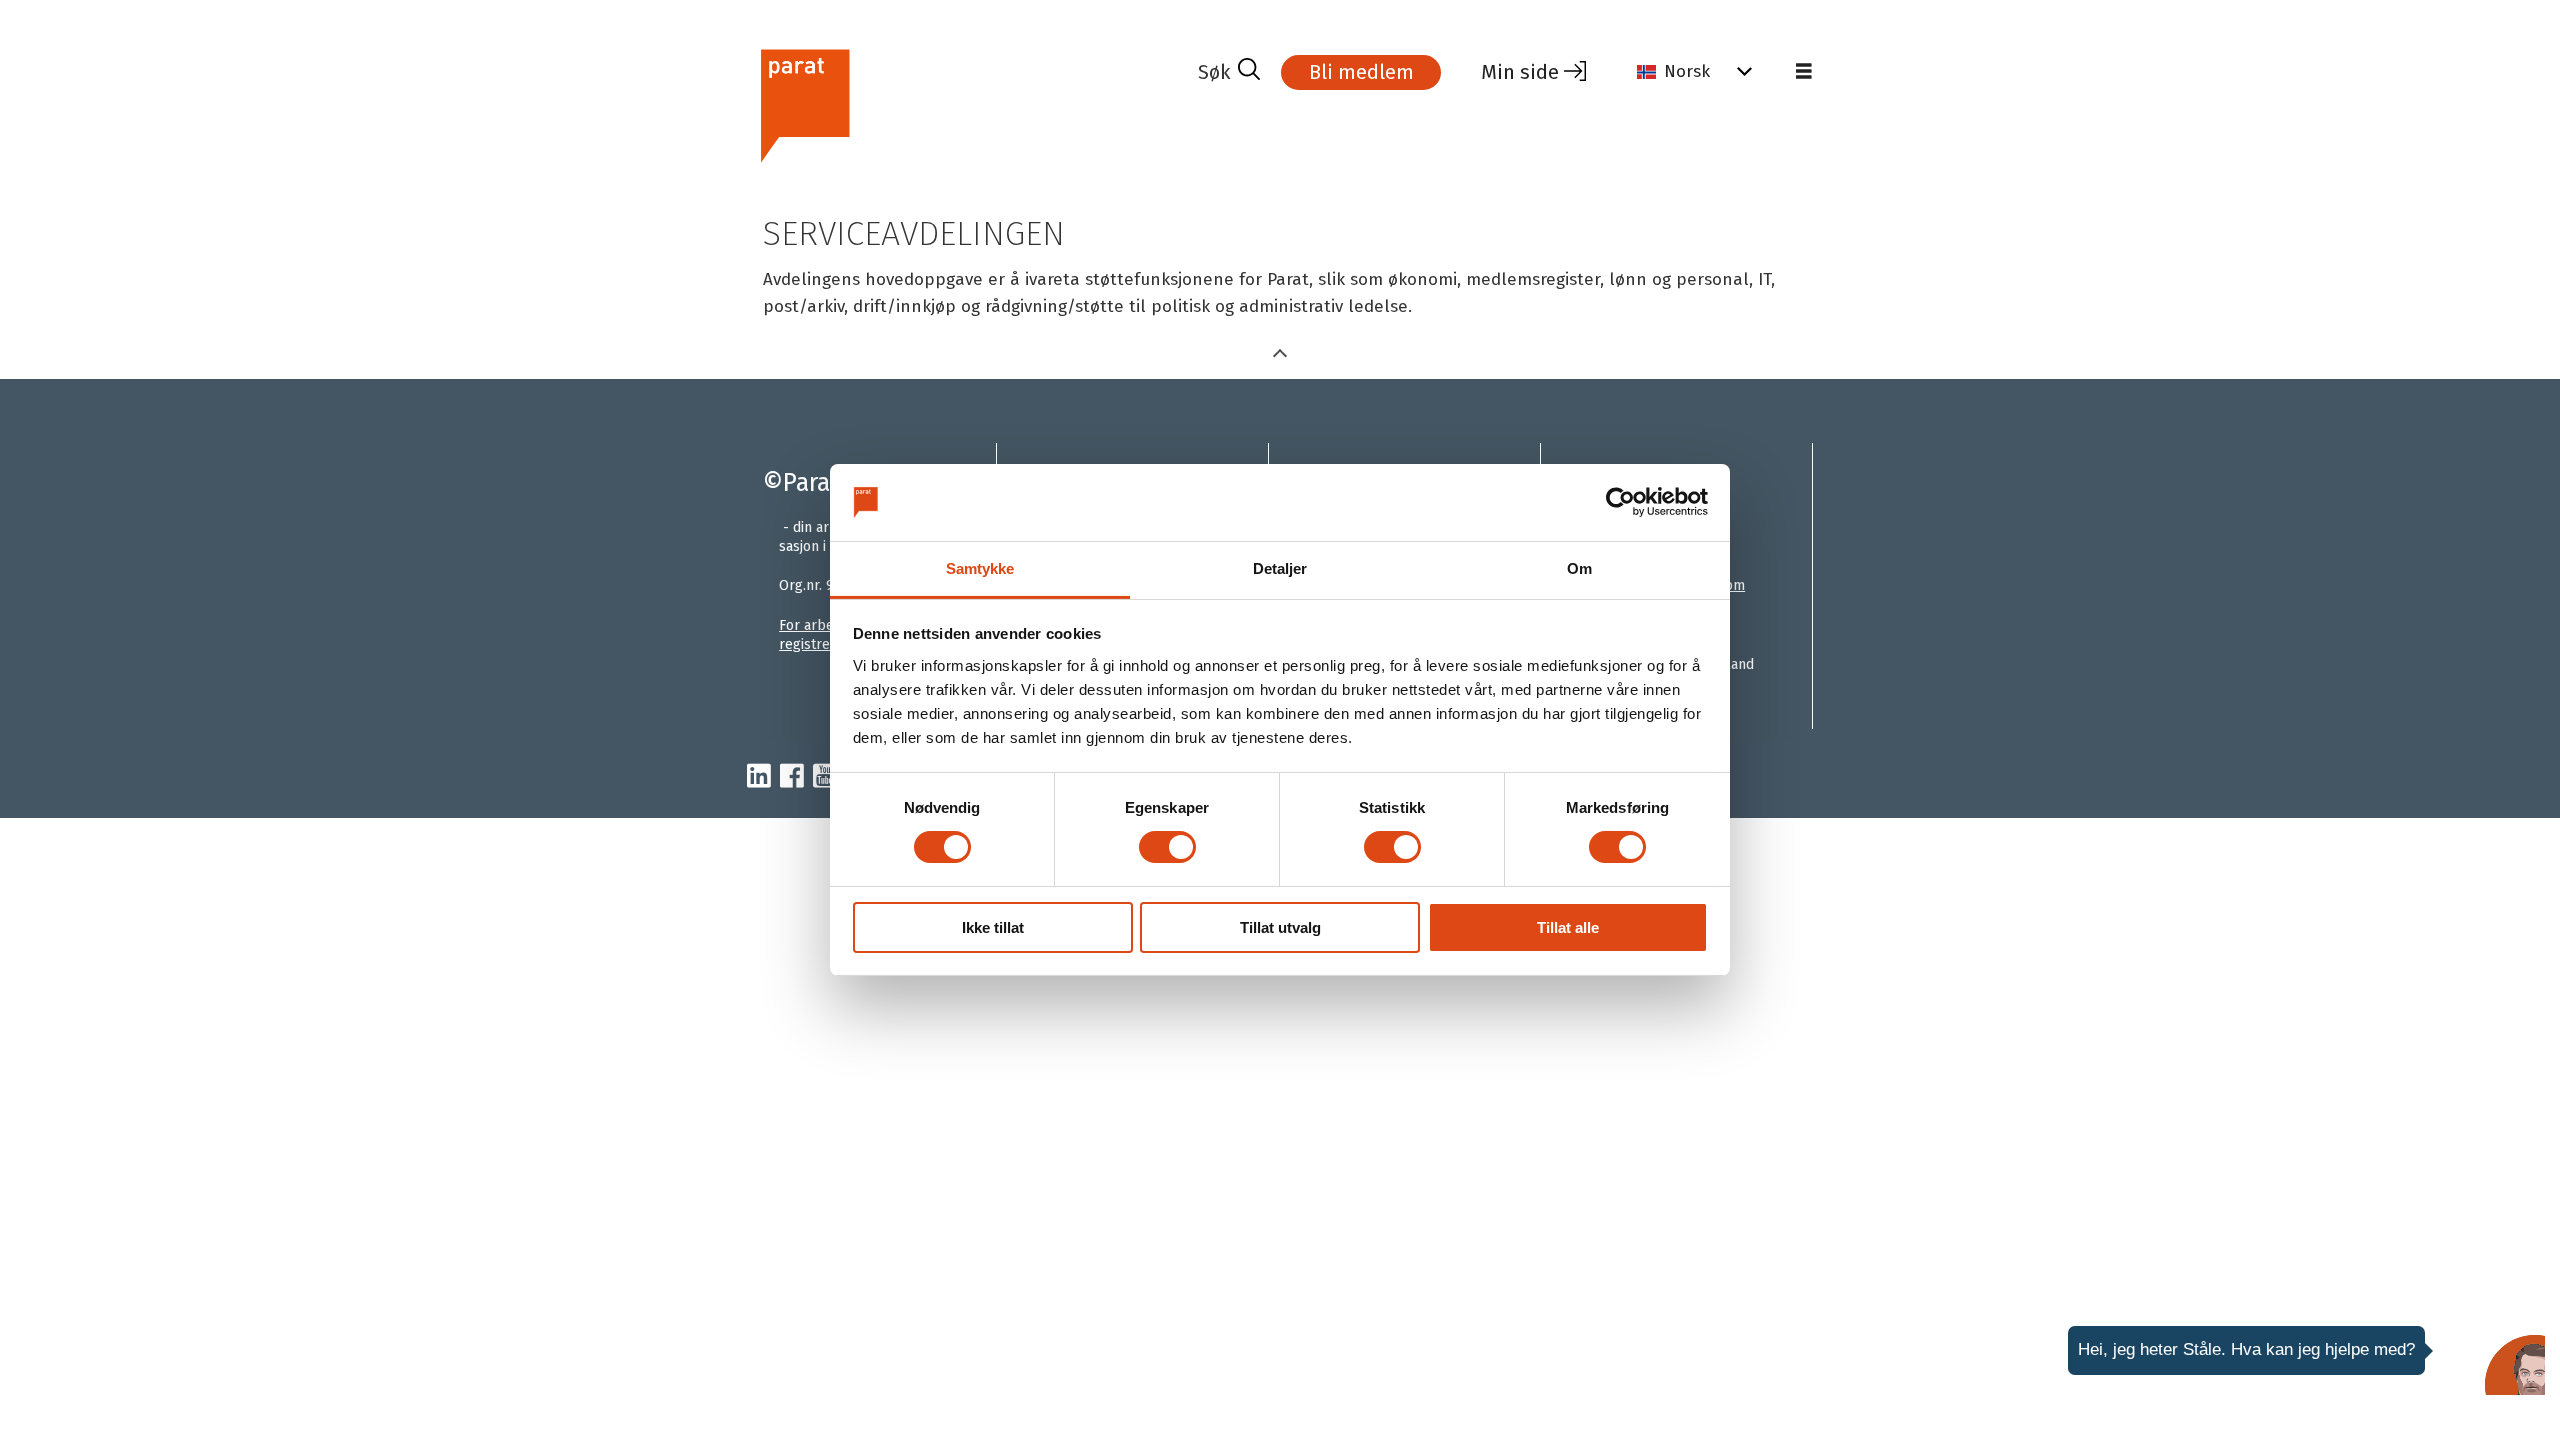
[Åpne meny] (1804, 72)
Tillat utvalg (1280, 927)
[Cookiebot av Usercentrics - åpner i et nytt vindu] (1620, 502)
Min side (1520, 72)
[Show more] (1280, 352)
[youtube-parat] (825, 777)
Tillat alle (1568, 927)
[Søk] (1229, 72)
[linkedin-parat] (759, 777)
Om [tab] (1579, 568)
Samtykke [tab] (980, 568)
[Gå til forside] (964, 103)
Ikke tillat (993, 927)
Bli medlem (1361, 72)
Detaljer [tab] (1280, 568)
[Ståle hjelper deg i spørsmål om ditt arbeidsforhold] (2515, 1365)
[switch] (1167, 847)
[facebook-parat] (792, 777)
